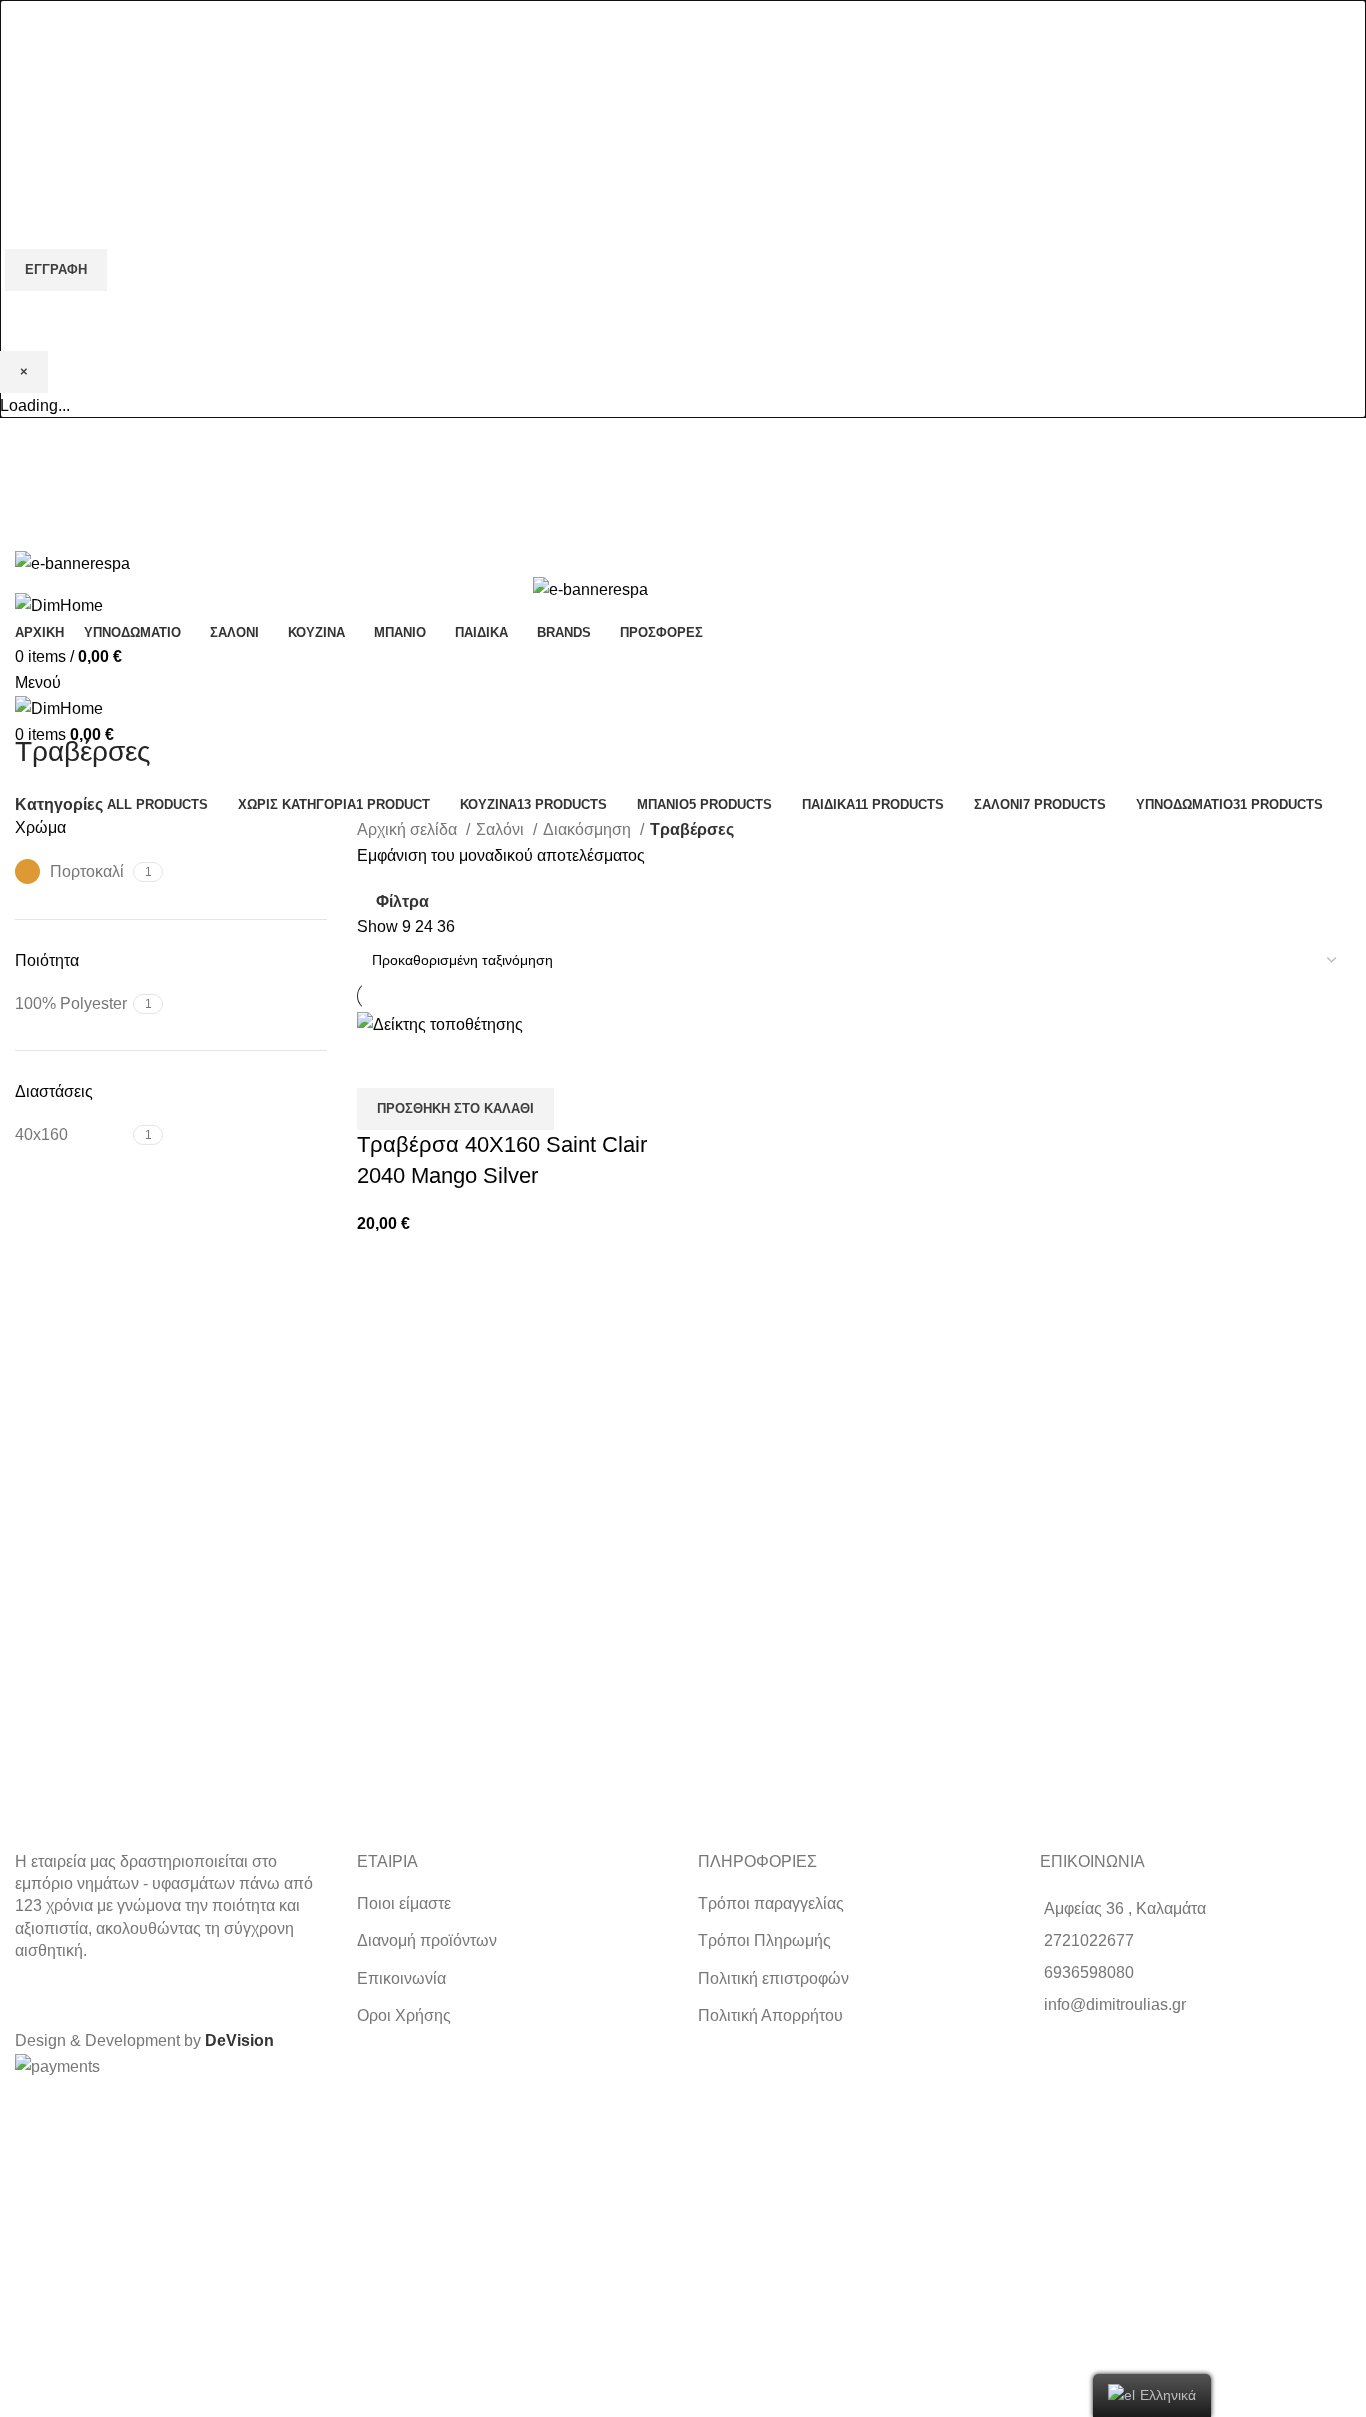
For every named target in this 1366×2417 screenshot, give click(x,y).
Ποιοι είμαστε (404, 1903)
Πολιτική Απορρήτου (770, 2015)
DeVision (239, 2040)
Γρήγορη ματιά (382, 1063)
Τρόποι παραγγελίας (771, 1903)
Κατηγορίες (59, 805)
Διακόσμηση (589, 829)
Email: (27, 168)
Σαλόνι (502, 829)
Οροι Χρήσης (404, 2015)
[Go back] (40, 707)
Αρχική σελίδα (409, 829)
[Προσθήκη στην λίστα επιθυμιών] (436, 1063)
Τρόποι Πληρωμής (764, 1940)
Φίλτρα (402, 901)
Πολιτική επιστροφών (773, 1978)
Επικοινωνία (401, 1978)
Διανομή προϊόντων (427, 1940)
